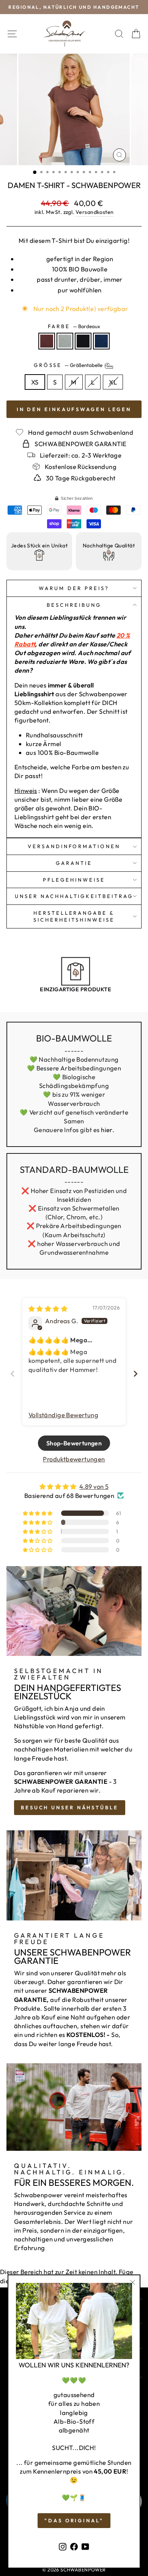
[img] (48, 1309)
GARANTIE (74, 863)
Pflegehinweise (74, 880)
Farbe (74, 326)
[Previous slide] (13, 1374)
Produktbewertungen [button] (74, 1459)
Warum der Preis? (74, 588)
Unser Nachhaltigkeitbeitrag (74, 896)
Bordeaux (47, 341)
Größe (69, 365)
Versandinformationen (74, 846)
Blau (101, 341)
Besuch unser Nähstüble (70, 1807)
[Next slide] (135, 1374)
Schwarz (83, 341)
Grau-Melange (65, 341)
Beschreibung (74, 605)
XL (113, 382)
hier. (108, 1130)
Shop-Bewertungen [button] (74, 1443)
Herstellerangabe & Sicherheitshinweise (74, 916)
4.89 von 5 (94, 1486)
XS (35, 382)
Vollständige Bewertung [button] (63, 1415)
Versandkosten (94, 212)
